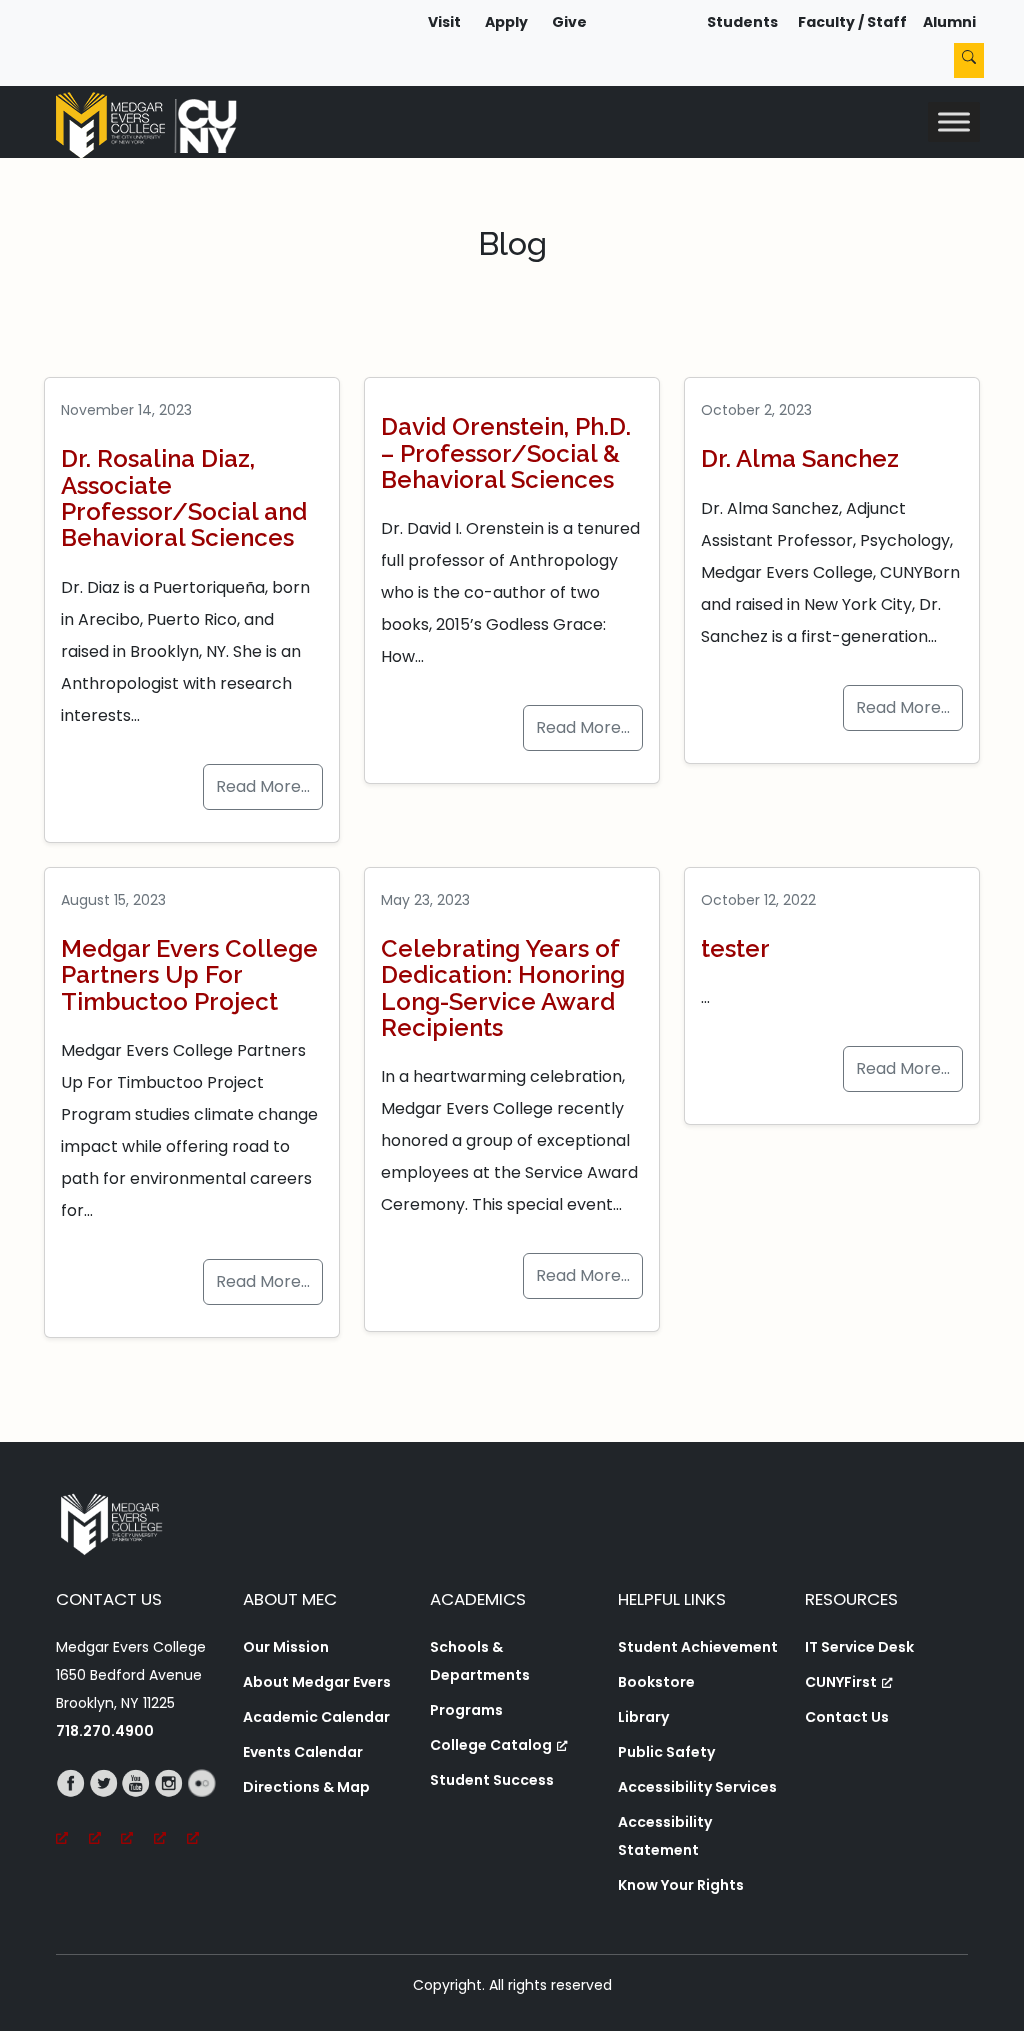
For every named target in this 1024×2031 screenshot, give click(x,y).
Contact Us (847, 1717)
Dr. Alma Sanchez (800, 458)
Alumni (949, 22)
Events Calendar (303, 1752)
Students (742, 22)
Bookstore (656, 1682)
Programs (466, 1710)
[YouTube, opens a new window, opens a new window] (137, 1811)
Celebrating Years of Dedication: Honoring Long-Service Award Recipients (503, 988)
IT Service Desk (859, 1647)
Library (643, 1717)
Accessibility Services (697, 1787)
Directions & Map (306, 1787)
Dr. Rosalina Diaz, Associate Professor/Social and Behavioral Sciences (184, 498)
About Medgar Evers (317, 1682)
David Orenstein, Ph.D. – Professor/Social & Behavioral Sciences (506, 453)
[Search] (969, 60)
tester (735, 948)
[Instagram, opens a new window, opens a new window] (170, 1811)
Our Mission (286, 1647)
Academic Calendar (316, 1717)
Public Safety (666, 1752)
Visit (444, 22)
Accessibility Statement (665, 1836)
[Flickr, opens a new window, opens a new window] (203, 1811)
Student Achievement (698, 1647)
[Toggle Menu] (954, 121)
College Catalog (491, 1745)
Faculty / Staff (852, 22)
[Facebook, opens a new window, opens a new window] (72, 1811)
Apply (506, 22)
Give (569, 22)
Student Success (492, 1780)
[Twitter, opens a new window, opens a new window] (105, 1811)
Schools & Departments (480, 1661)
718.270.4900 (105, 1731)
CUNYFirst (841, 1682)
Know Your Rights (681, 1885)
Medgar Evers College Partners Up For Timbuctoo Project (189, 975)
